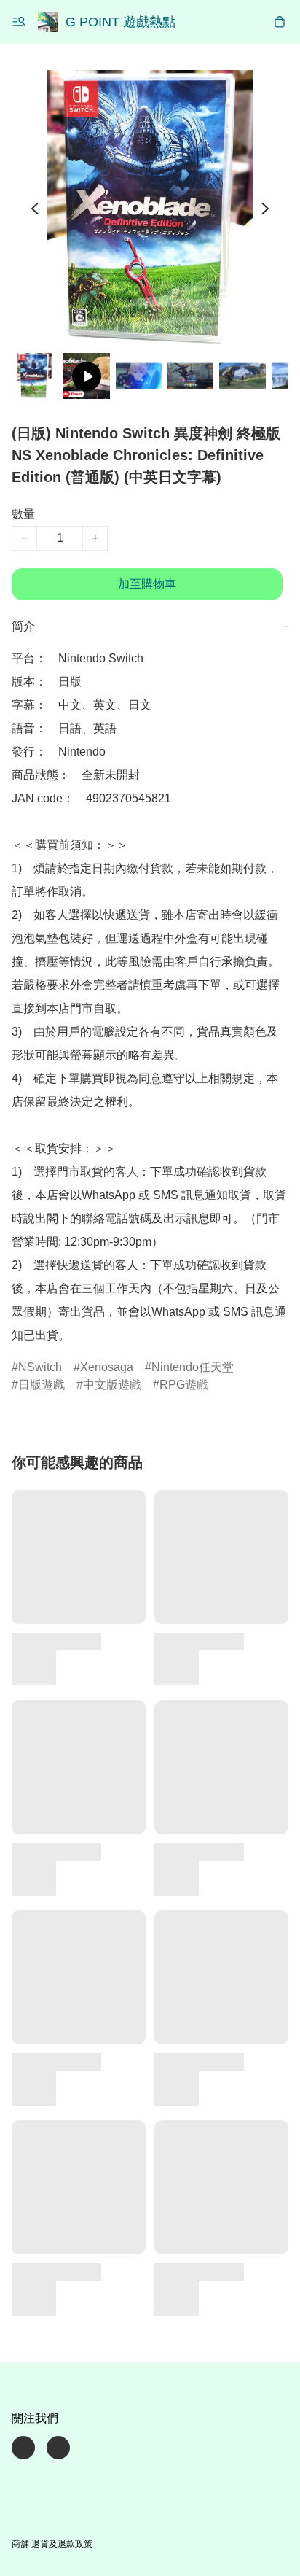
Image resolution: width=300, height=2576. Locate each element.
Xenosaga (107, 1367)
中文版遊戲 (112, 1385)
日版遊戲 (42, 1385)
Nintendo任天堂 (193, 1367)
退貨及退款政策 (62, 2544)
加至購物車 (147, 584)
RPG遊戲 (184, 1385)
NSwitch (40, 1367)
